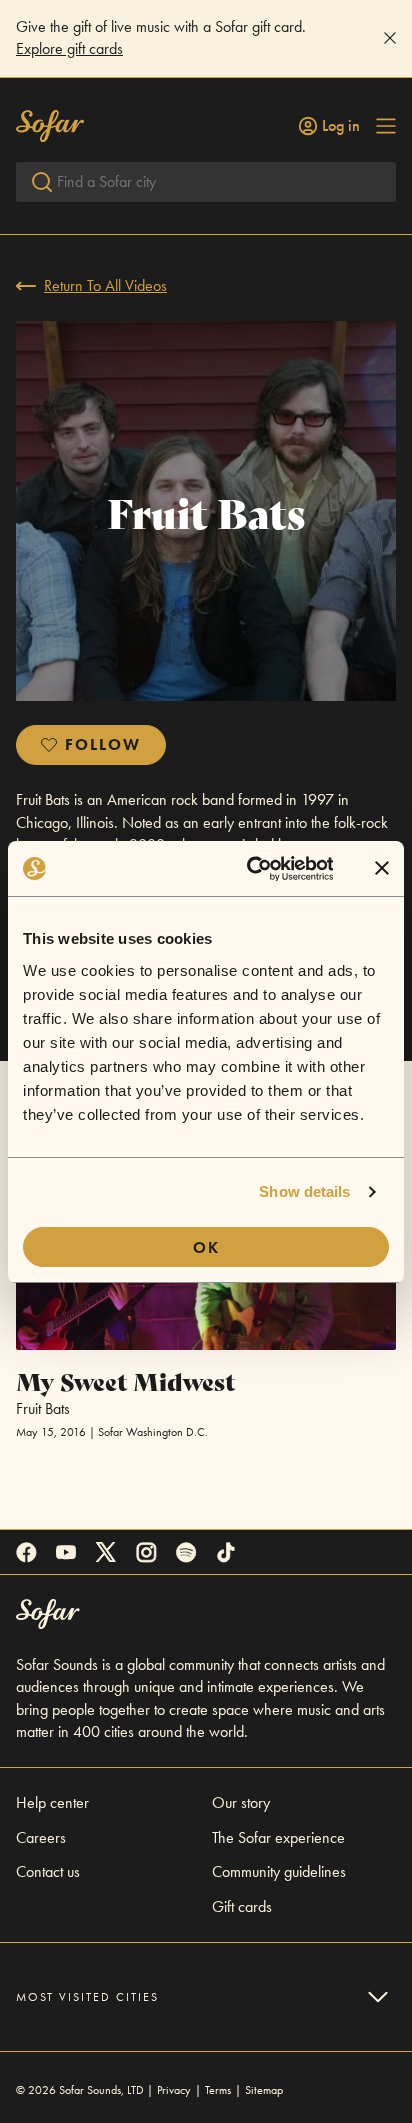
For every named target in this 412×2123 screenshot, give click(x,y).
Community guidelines (279, 1871)
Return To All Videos (105, 285)
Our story (241, 1802)
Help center (52, 1802)
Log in (341, 126)
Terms (218, 2090)
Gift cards (242, 1906)
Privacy (174, 2090)
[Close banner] (382, 868)
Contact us (48, 1871)
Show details (304, 1191)
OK (206, 1247)
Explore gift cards (69, 48)
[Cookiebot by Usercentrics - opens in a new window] (251, 869)
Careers (41, 1837)
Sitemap (264, 2090)
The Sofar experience (278, 1837)
